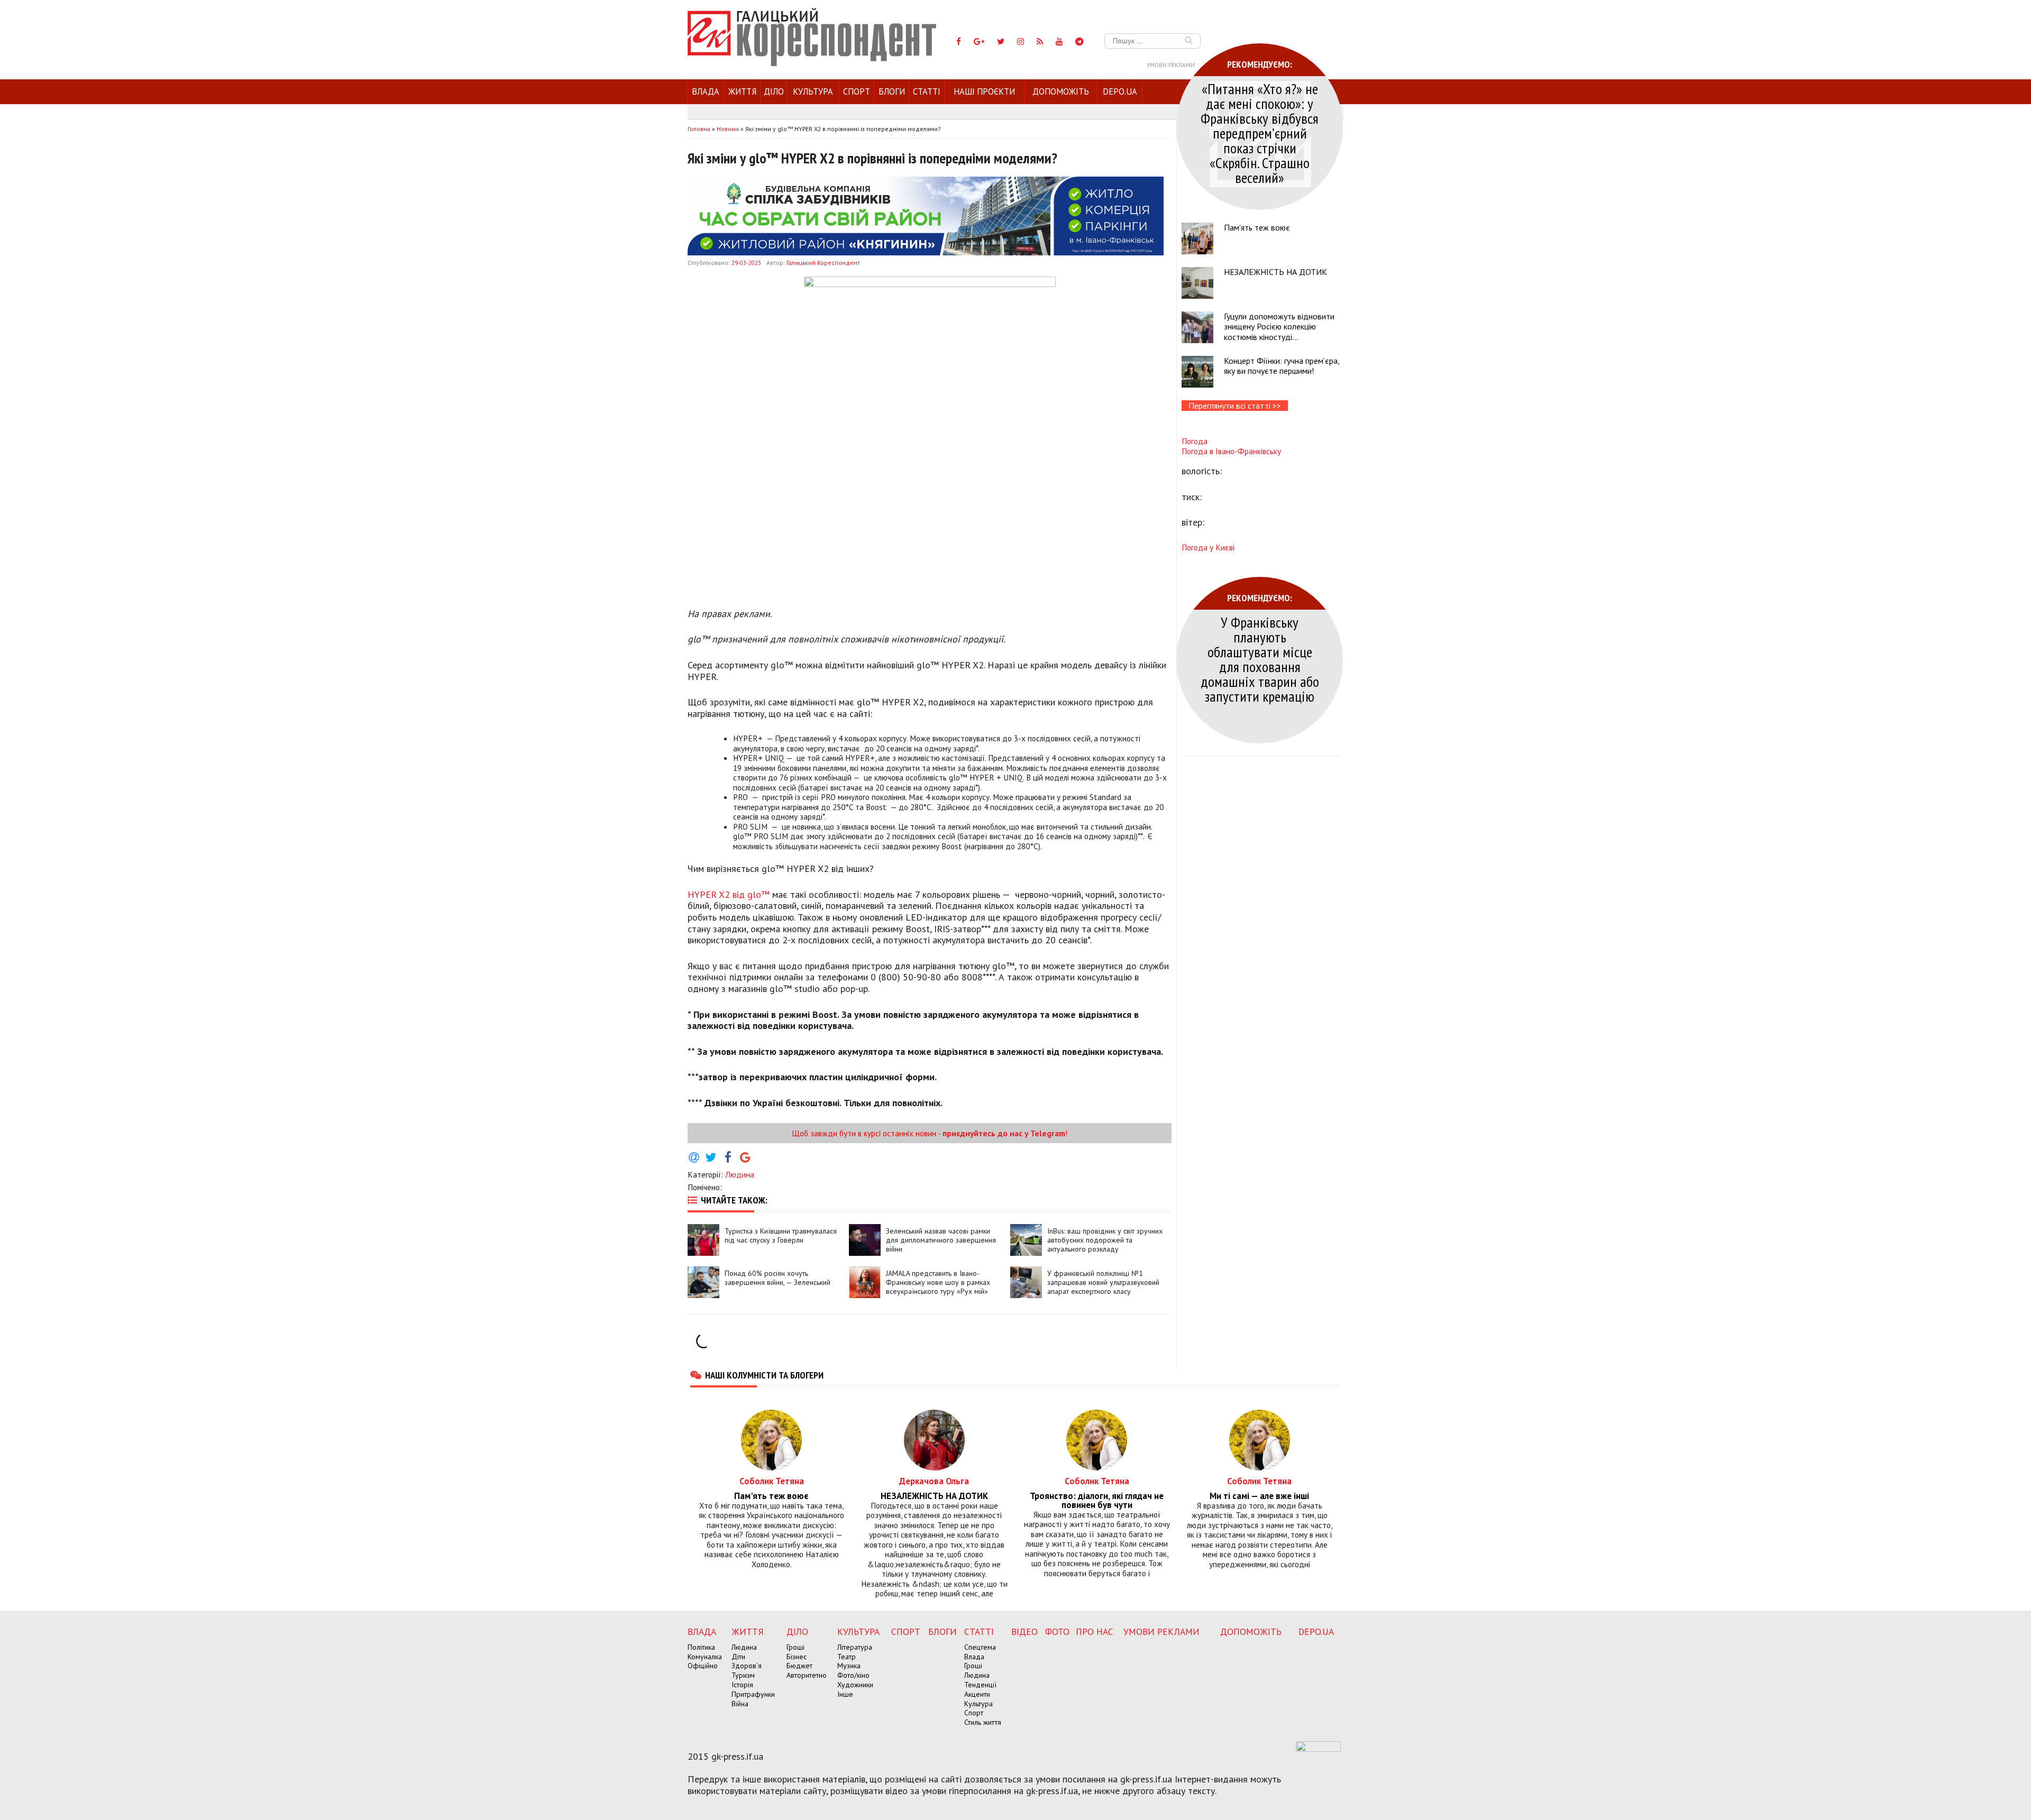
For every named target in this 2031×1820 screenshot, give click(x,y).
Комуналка (705, 1657)
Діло (774, 91)
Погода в (1231, 451)
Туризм (743, 1675)
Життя (742, 91)
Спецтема (980, 1647)
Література (855, 1647)
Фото (1057, 1631)
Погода (1195, 441)
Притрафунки (753, 1694)
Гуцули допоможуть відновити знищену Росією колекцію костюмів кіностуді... (1279, 326)
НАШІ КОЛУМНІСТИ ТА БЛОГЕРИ (764, 1375)
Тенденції (980, 1685)
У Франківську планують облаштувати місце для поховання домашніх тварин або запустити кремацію (1260, 659)
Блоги (892, 91)
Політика (701, 1647)
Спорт (857, 91)
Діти (738, 1657)
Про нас (1095, 1631)
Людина (740, 1174)
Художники (855, 1685)
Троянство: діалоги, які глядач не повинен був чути (1097, 1501)
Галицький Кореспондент (823, 263)
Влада (706, 91)
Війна (740, 1704)
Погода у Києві (1208, 547)
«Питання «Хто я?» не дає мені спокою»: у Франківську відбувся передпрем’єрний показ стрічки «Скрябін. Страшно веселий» (1260, 133)
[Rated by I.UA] (1318, 1749)
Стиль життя (983, 1722)
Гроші (795, 1647)
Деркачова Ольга (934, 1481)
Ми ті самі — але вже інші (1259, 1496)
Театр (847, 1657)
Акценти (977, 1694)
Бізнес (797, 1657)
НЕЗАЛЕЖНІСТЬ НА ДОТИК (1275, 272)
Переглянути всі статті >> (1235, 406)
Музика (849, 1666)
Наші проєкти (984, 91)
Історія (742, 1685)
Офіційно (703, 1666)
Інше (845, 1694)
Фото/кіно (853, 1675)
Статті (927, 91)
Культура (813, 91)
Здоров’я (747, 1666)
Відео (1024, 1631)
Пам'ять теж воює (1257, 227)
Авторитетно (807, 1675)
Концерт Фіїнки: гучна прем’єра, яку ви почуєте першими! (1282, 366)
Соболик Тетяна (772, 1481)
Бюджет (799, 1666)
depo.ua (1120, 91)
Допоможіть (1061, 91)
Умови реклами (1171, 65)
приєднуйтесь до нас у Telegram (1004, 1133)
